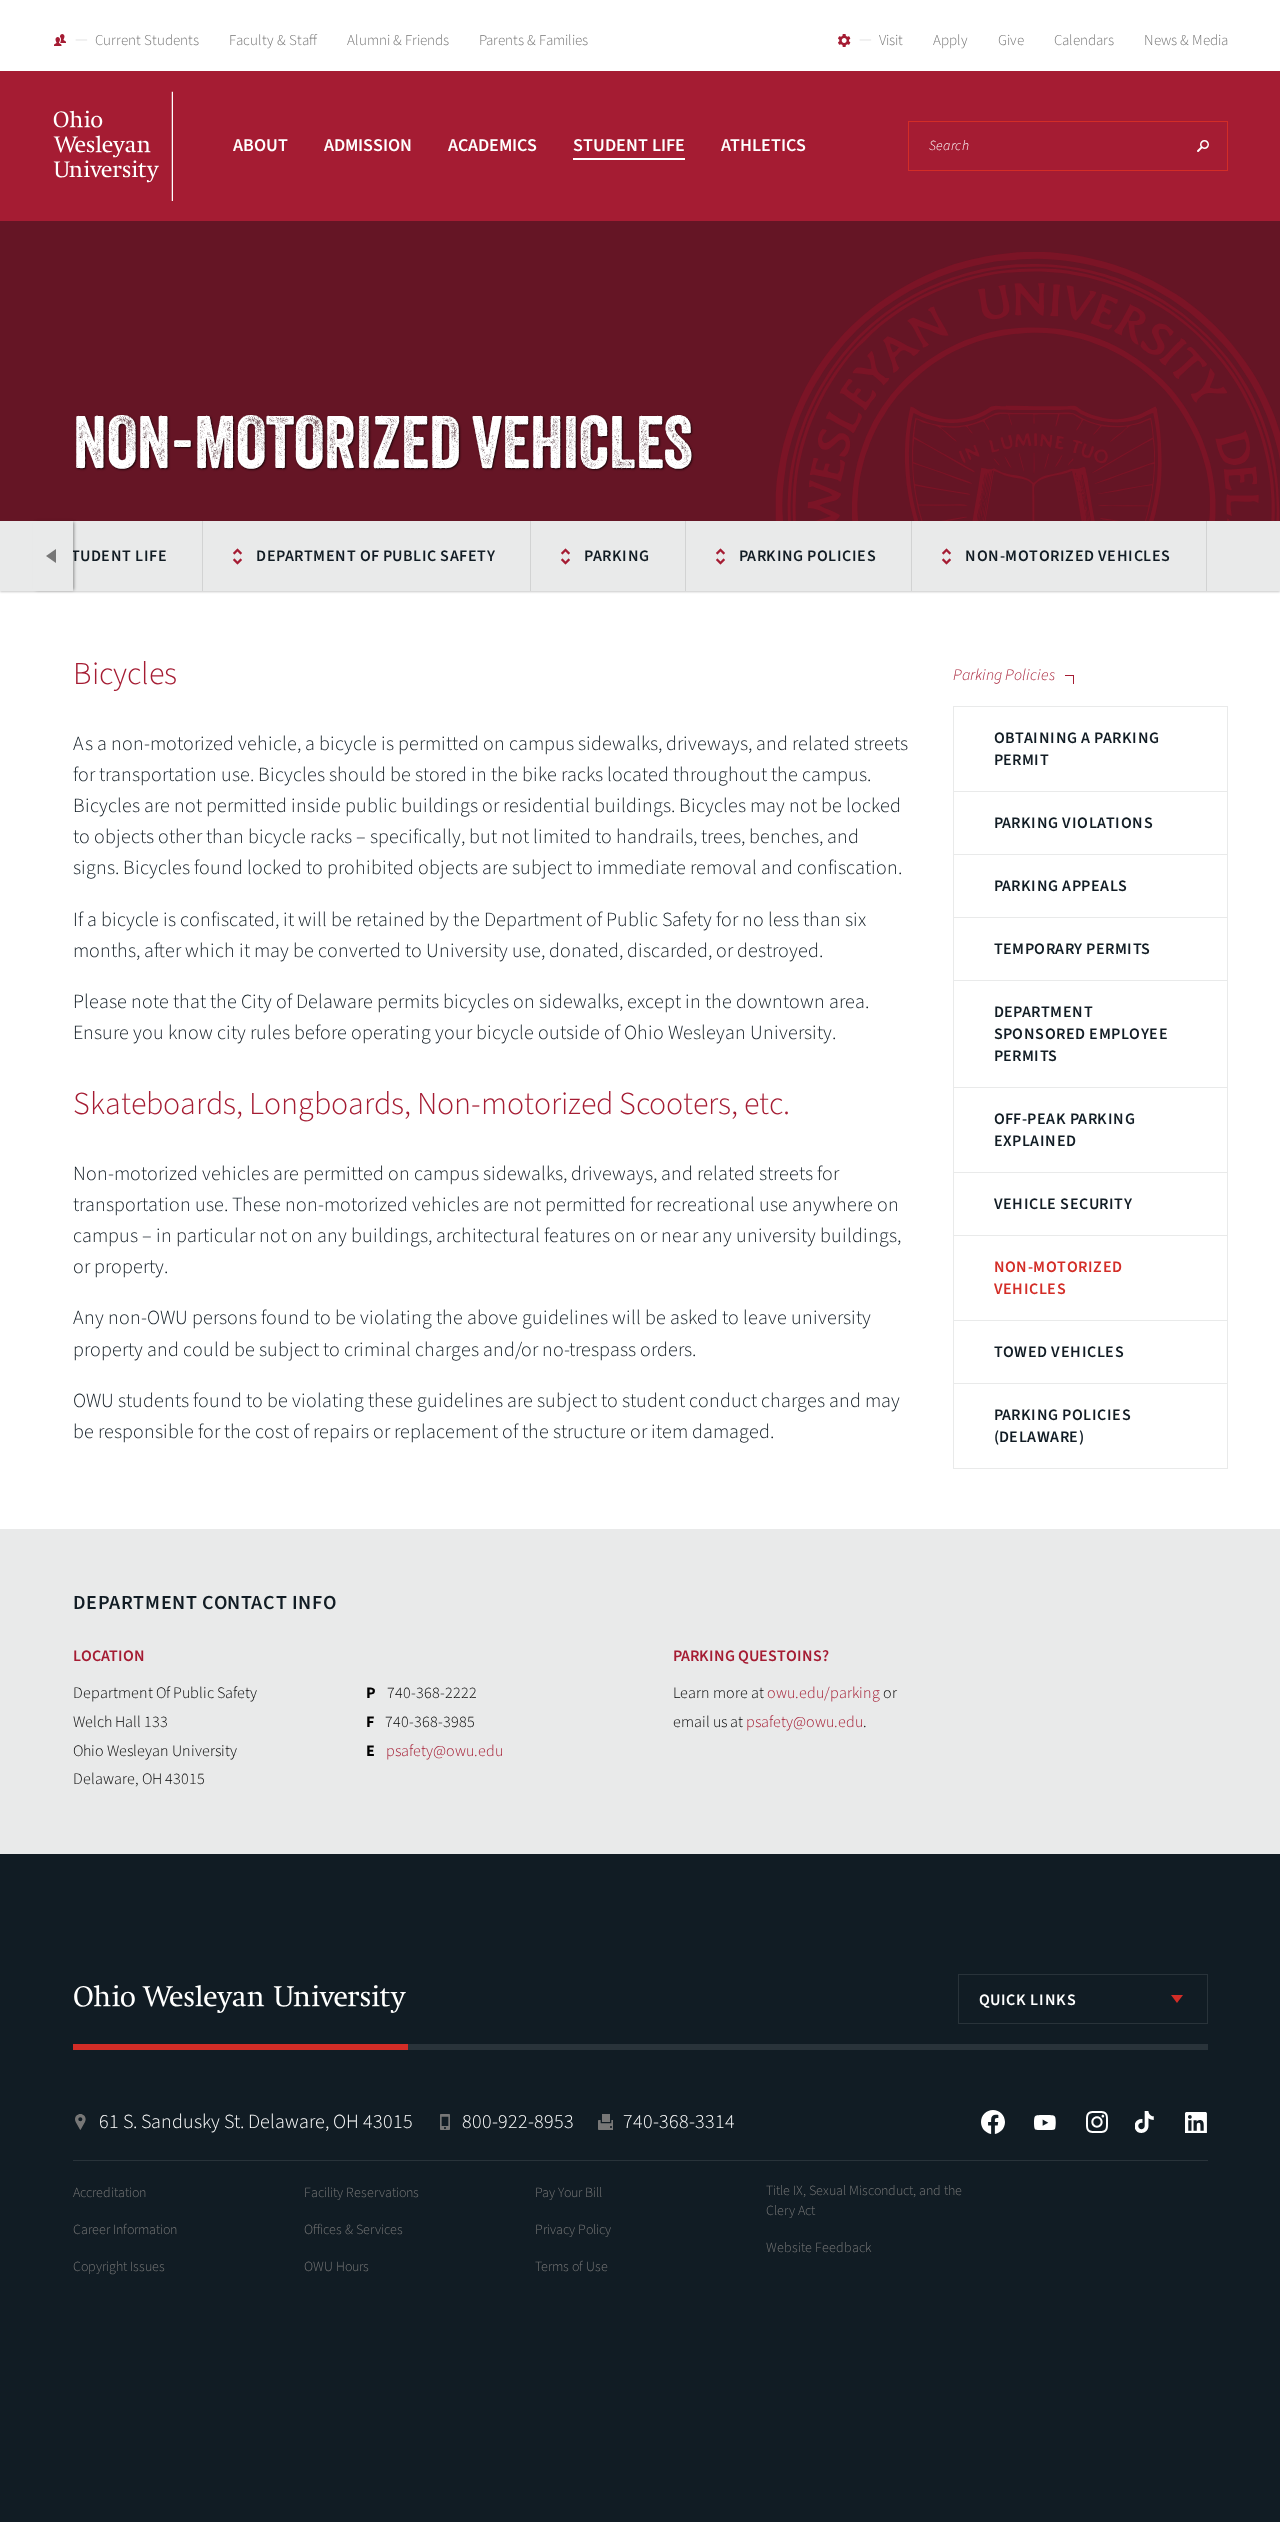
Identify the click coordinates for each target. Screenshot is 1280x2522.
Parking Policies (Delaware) (1063, 1426)
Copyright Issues (119, 2267)
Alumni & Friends (398, 40)
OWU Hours (336, 2267)
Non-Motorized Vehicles (1068, 556)
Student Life (629, 145)
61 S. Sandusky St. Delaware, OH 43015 (256, 2122)
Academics (492, 145)
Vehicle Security (1063, 1204)
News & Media (1186, 40)
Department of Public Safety (375, 556)
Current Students (147, 40)
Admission (368, 145)
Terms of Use (571, 2267)
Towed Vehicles (1059, 1352)
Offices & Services (353, 2230)
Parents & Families (533, 40)
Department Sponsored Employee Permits (1081, 1034)
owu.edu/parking (823, 1693)
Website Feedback (819, 2248)
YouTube (1045, 2122)
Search (1203, 146)
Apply (950, 40)
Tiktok (1144, 2122)
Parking (616, 556)
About (260, 145)
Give (1011, 40)
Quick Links (1028, 2000)
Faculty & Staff (273, 40)
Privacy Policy (573, 2230)
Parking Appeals (1061, 886)
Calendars (1084, 40)
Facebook (993, 2122)
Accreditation (109, 2193)
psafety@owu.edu (444, 1751)
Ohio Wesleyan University (113, 168)
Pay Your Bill (568, 2193)
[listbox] (1083, 1999)
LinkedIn (1196, 2122)
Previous (53, 556)
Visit (891, 40)
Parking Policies (808, 556)
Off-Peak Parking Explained (1065, 1130)
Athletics (763, 145)
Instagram (1097, 2122)
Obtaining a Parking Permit (1077, 749)
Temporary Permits (1072, 949)
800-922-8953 (518, 2122)
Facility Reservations (361, 2193)
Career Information (125, 2230)
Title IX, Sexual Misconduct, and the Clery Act (864, 2201)
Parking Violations (1074, 823)
